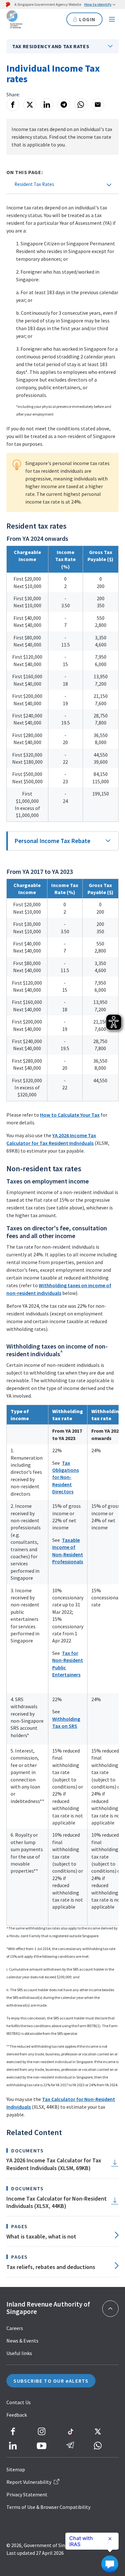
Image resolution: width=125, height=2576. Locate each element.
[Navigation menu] (112, 19)
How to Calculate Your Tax (70, 1115)
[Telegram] (64, 105)
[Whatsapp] (81, 105)
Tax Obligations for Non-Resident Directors (66, 1477)
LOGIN (87, 19)
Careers (15, 2328)
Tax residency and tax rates (51, 46)
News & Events (22, 2341)
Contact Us (19, 2402)
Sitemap (16, 2469)
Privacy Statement (27, 2494)
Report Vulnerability (29, 2482)
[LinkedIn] (47, 105)
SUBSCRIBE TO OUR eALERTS (51, 2381)
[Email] (98, 105)
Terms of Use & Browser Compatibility (48, 2507)
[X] (30, 105)
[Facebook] (13, 105)
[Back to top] (110, 2309)
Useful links (19, 2353)
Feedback (17, 2415)
